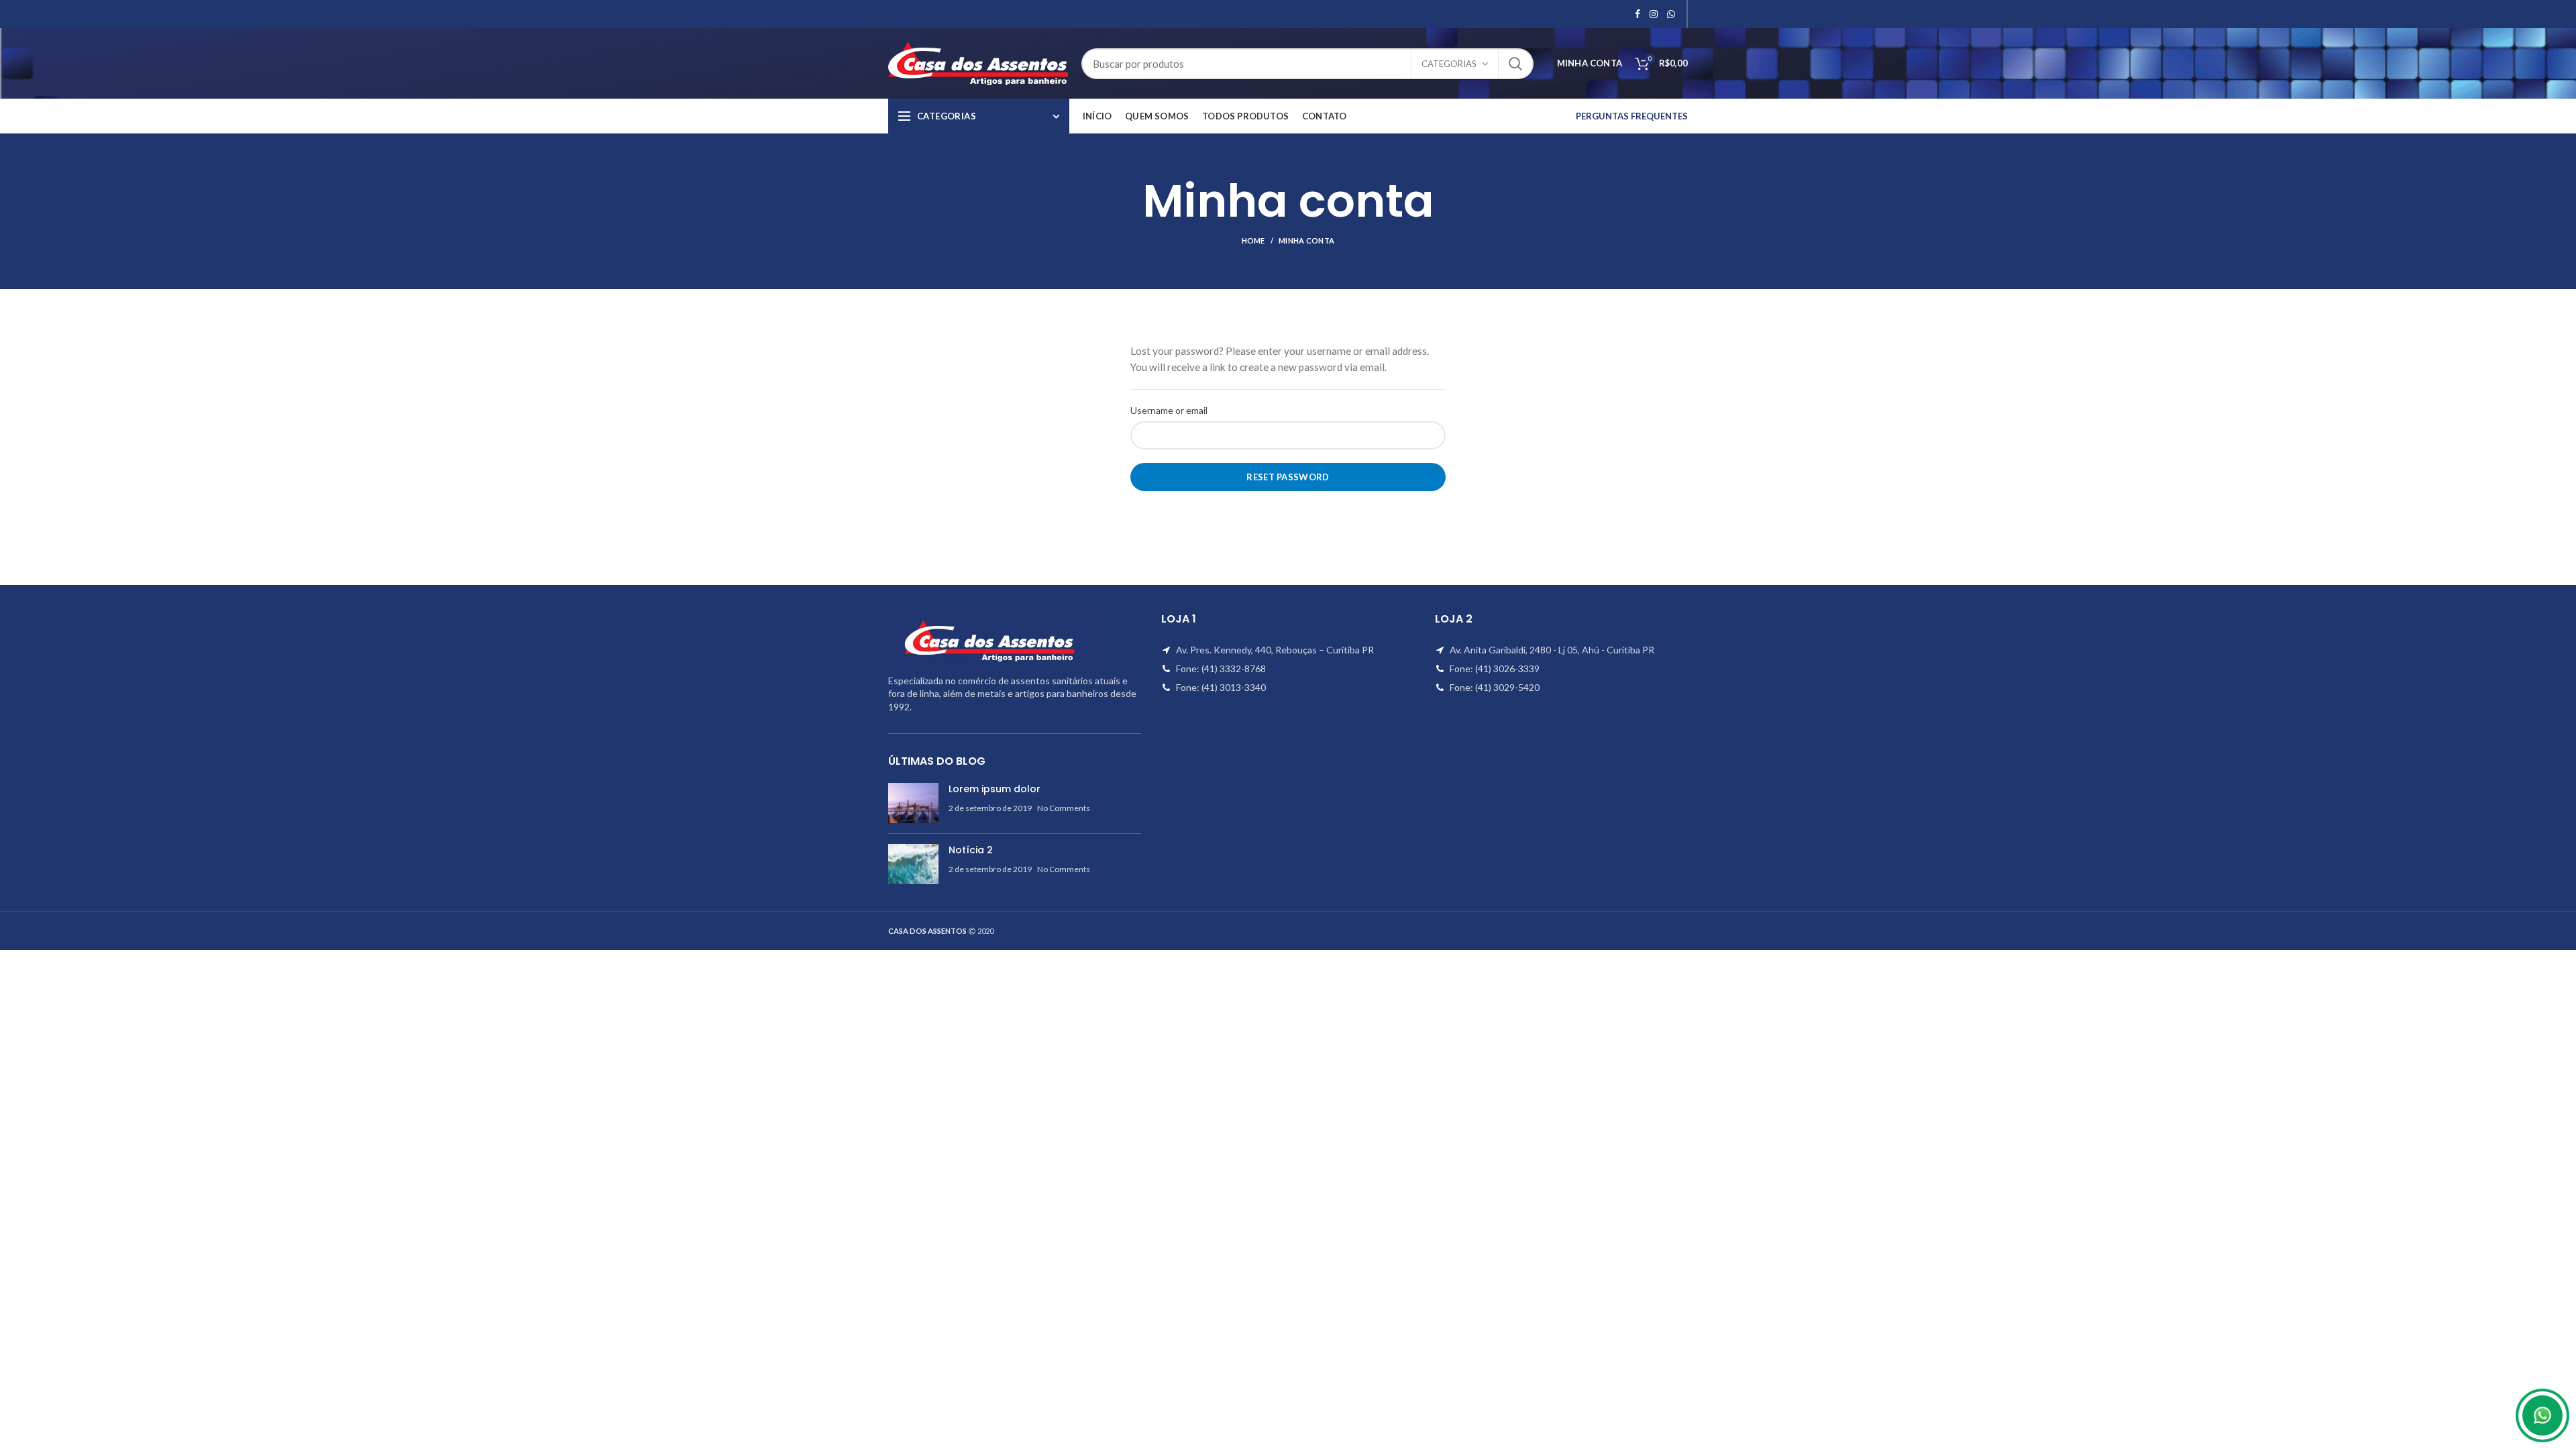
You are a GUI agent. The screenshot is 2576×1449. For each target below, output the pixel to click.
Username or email (1169, 410)
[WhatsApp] (1671, 14)
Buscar (1515, 64)
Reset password (1288, 477)
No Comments (1064, 808)
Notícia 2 (971, 850)
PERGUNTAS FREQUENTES (1632, 116)
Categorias (1449, 64)
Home (1253, 240)
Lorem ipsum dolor (995, 789)
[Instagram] (1654, 14)
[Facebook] (1638, 14)
